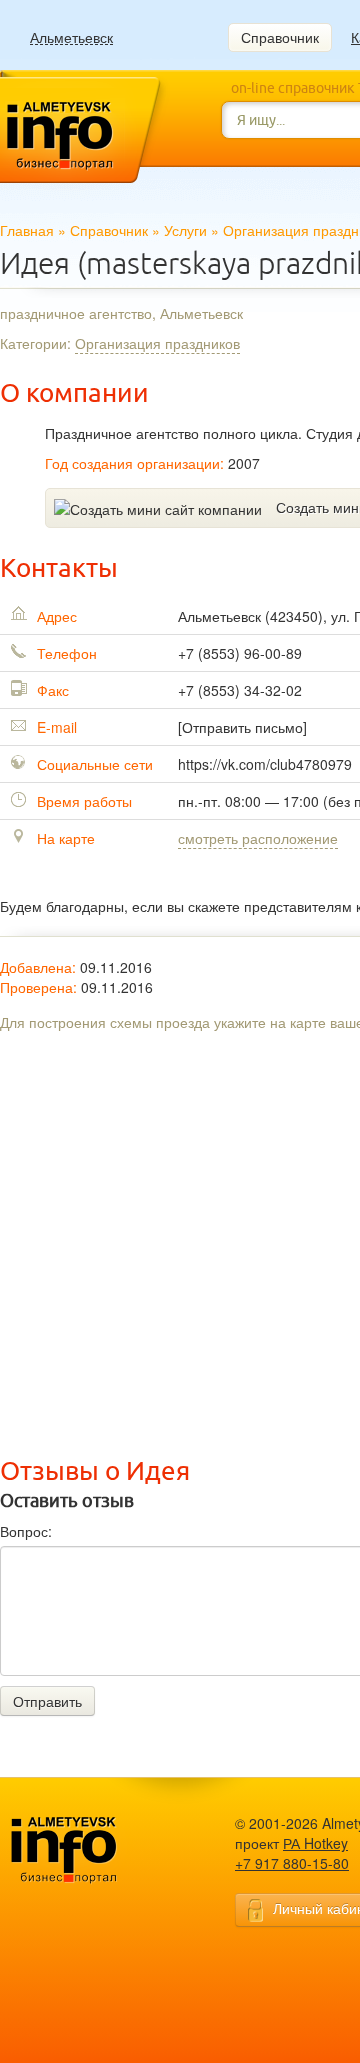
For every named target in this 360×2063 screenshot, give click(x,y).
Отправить (47, 1701)
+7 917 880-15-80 (292, 1863)
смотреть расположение (258, 838)
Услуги (185, 230)
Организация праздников (157, 343)
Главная (27, 230)
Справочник (280, 37)
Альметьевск (71, 37)
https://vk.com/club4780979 (265, 764)
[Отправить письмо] (242, 727)
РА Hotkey (315, 1843)
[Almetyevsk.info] (95, 1850)
